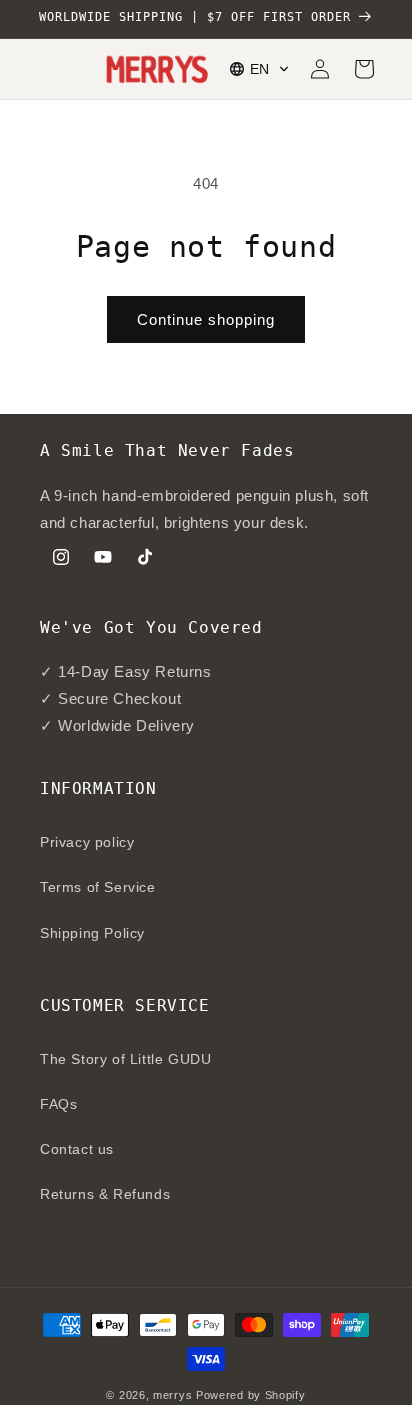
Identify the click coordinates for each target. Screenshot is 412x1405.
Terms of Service (98, 887)
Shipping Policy (92, 933)
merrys (172, 1395)
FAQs (58, 1104)
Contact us (77, 1149)
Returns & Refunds (105, 1194)
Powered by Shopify (251, 1395)
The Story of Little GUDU (125, 1059)
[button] (260, 69)
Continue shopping (206, 319)
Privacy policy (87, 842)
